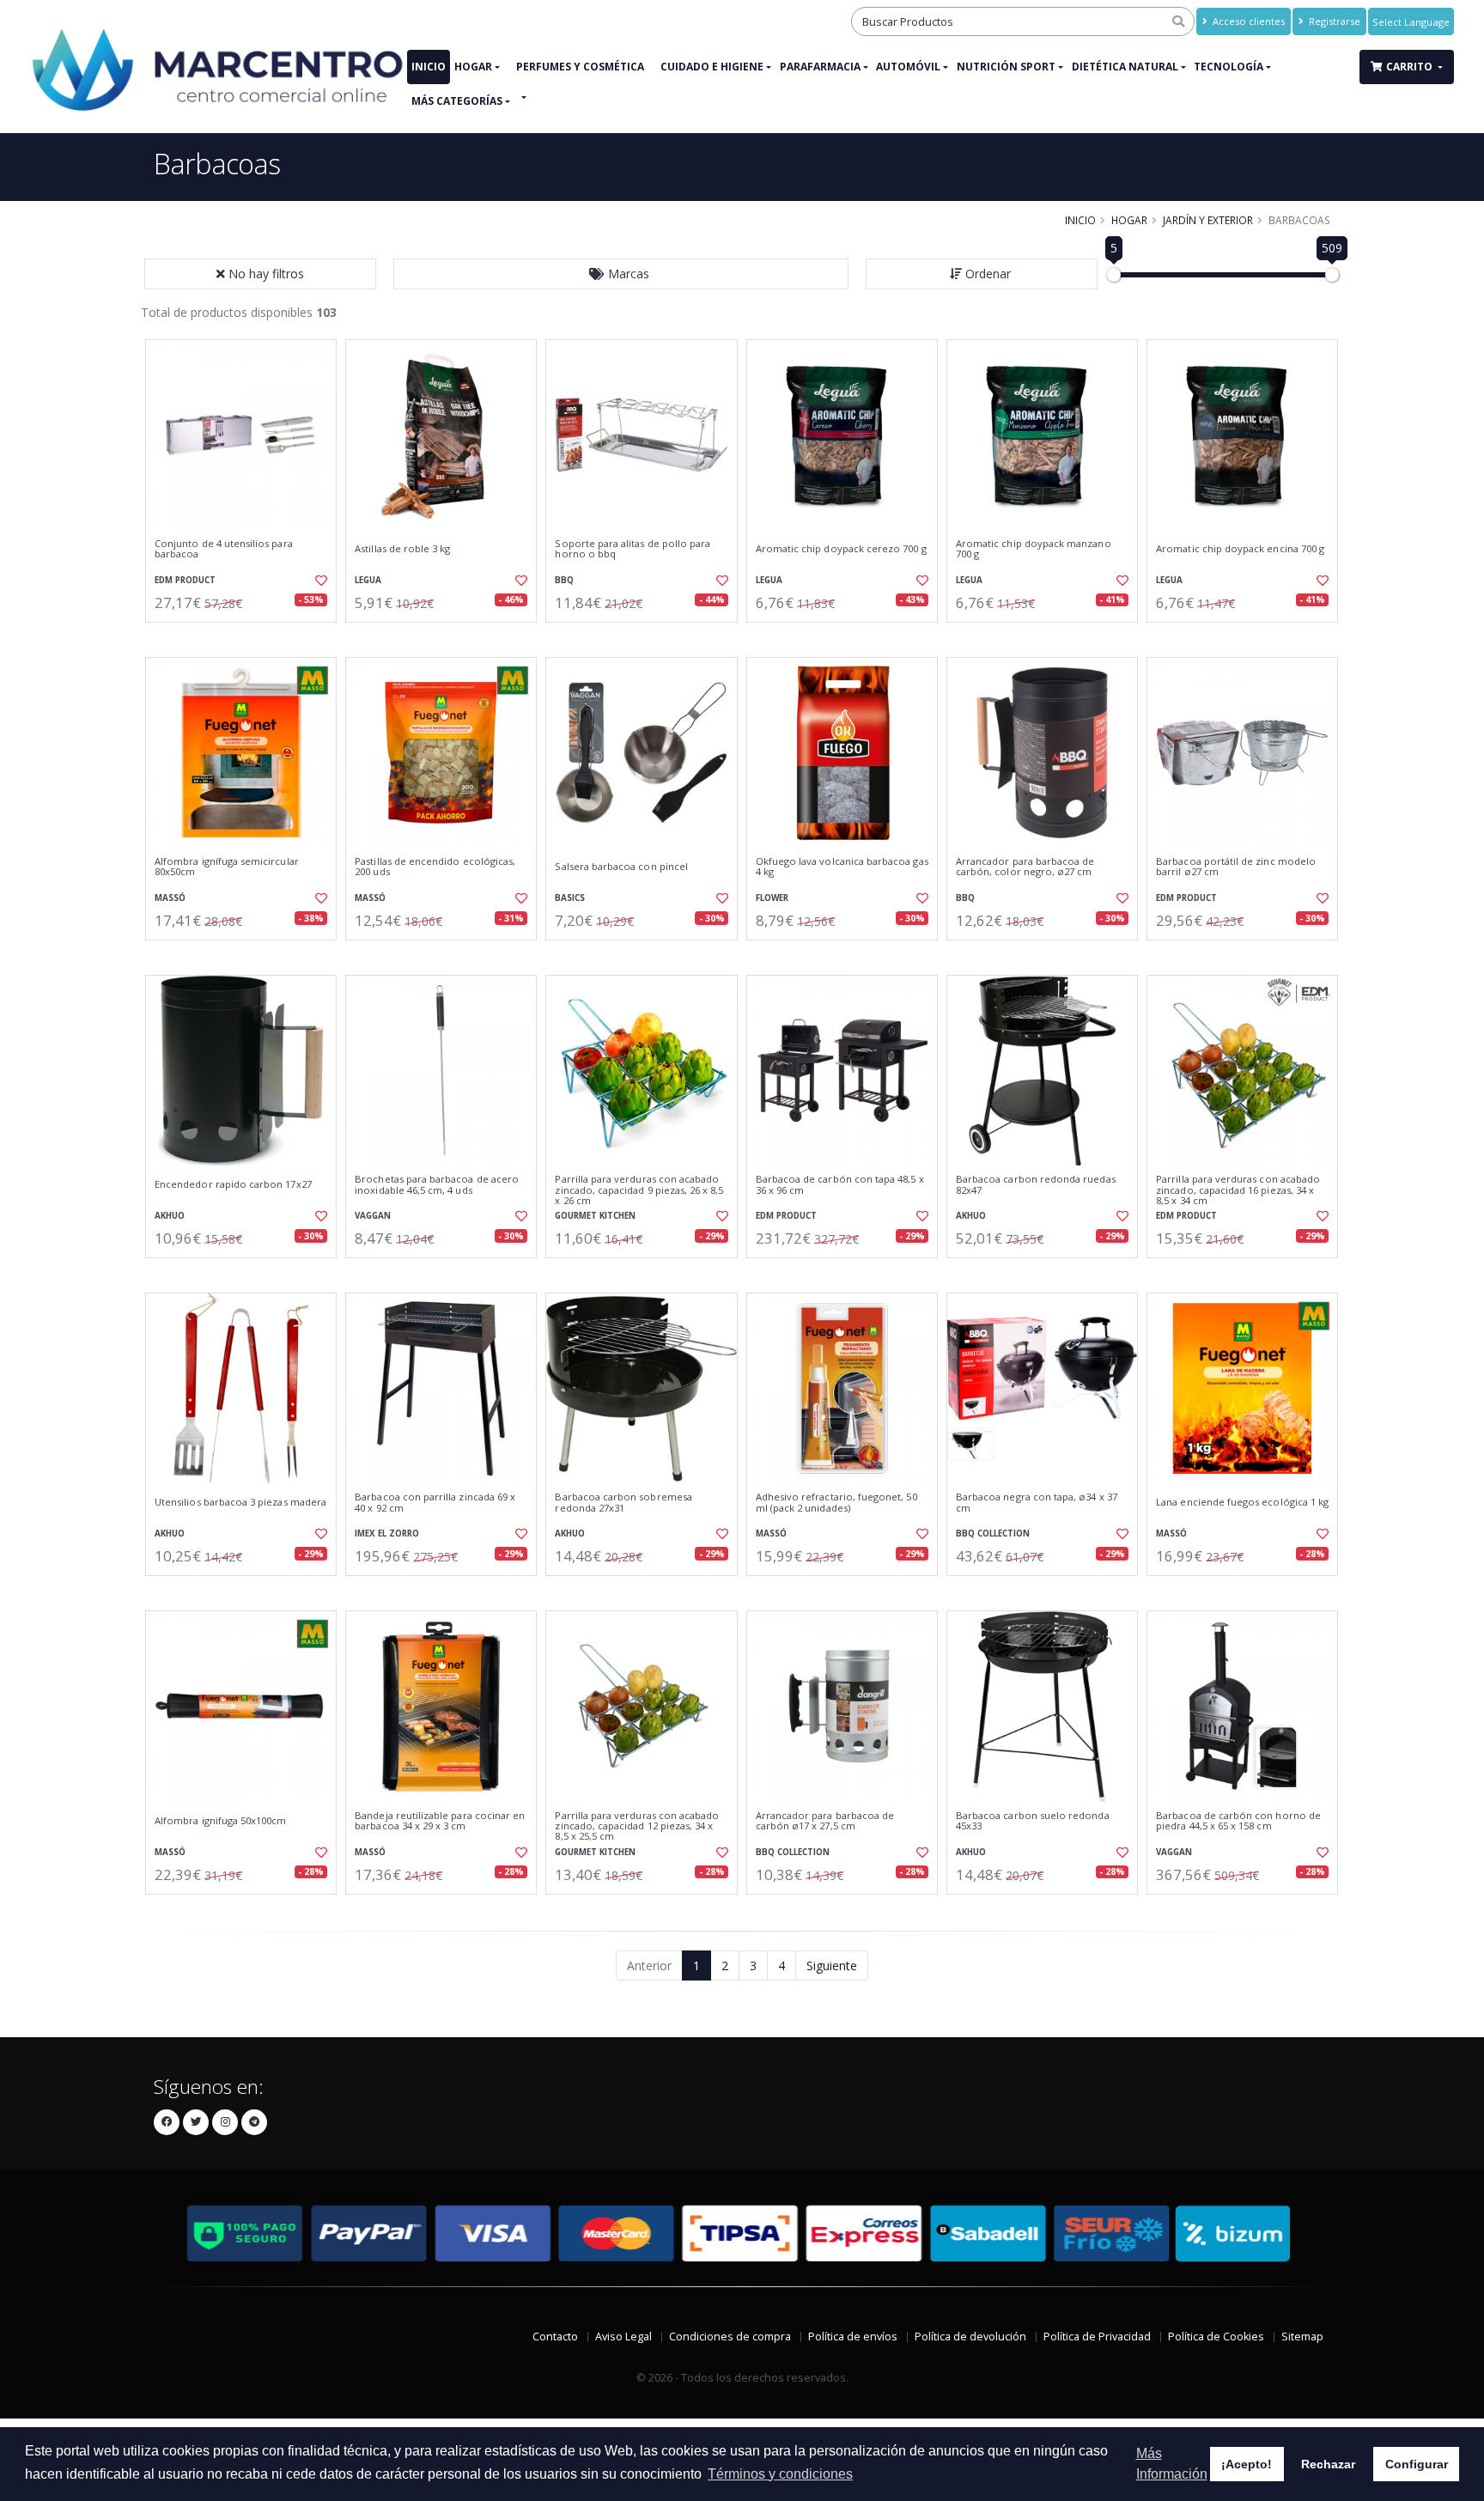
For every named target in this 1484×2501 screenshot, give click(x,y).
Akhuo (170, 1216)
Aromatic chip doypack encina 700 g (1240, 549)
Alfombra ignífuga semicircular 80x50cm (227, 867)
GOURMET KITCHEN (595, 1216)
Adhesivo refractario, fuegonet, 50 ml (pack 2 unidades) (836, 1503)
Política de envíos (853, 2337)
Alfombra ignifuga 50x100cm (220, 1821)
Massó (170, 898)
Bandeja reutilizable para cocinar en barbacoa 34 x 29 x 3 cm (440, 1821)
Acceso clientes (1247, 21)
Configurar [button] (1417, 2464)
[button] (621, 274)
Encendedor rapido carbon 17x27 (233, 1184)
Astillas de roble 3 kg (402, 549)
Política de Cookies (1216, 2337)
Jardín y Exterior (1208, 220)
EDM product (185, 580)
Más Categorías (457, 101)
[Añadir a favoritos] (319, 581)
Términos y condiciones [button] (780, 2474)
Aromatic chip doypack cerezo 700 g (841, 549)
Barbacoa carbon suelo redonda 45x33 (1033, 1821)
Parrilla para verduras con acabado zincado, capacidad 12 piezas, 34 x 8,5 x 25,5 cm (637, 1826)
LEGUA (368, 580)
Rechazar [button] (1328, 2464)
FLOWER (772, 898)
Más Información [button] (1172, 2464)
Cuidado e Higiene (712, 67)
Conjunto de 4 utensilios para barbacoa (224, 549)
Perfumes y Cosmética (580, 67)
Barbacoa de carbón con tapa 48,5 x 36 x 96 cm (840, 1185)
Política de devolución (970, 2337)
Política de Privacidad (1097, 2337)
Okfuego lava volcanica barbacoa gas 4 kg (842, 867)
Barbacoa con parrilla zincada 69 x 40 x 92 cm (435, 1503)
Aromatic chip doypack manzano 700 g (1034, 549)
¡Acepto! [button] (1247, 2464)
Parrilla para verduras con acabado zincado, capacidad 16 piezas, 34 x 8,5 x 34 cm (1238, 1190)
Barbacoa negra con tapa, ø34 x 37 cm (1037, 1503)
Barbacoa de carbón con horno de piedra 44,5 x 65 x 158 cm (1238, 1821)
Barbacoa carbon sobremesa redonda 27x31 (623, 1503)
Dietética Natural (1125, 67)
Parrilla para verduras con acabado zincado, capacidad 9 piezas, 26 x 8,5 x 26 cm (639, 1190)
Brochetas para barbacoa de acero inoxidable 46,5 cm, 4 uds (437, 1185)
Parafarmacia (820, 67)
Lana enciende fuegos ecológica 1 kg (1242, 1502)
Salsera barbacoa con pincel (621, 867)
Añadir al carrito (246, 637)
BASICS (570, 898)
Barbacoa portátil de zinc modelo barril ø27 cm (1236, 867)
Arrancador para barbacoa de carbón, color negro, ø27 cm (1025, 867)
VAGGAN (373, 1216)
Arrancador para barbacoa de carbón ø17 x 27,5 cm (825, 1821)
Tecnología (1229, 67)
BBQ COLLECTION (993, 1533)
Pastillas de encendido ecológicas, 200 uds (435, 867)
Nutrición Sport (1006, 67)
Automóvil (908, 67)
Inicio (429, 67)
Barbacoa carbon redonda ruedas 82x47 (1036, 1185)
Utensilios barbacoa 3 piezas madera (240, 1502)
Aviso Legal (623, 2337)
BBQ (564, 580)
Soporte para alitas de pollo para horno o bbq (633, 549)
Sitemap (1302, 2337)
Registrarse (1333, 21)
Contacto (555, 2337)
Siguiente (832, 1966)
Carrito (1411, 67)
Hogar (473, 67)
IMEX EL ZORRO (387, 1533)
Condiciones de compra (730, 2337)
